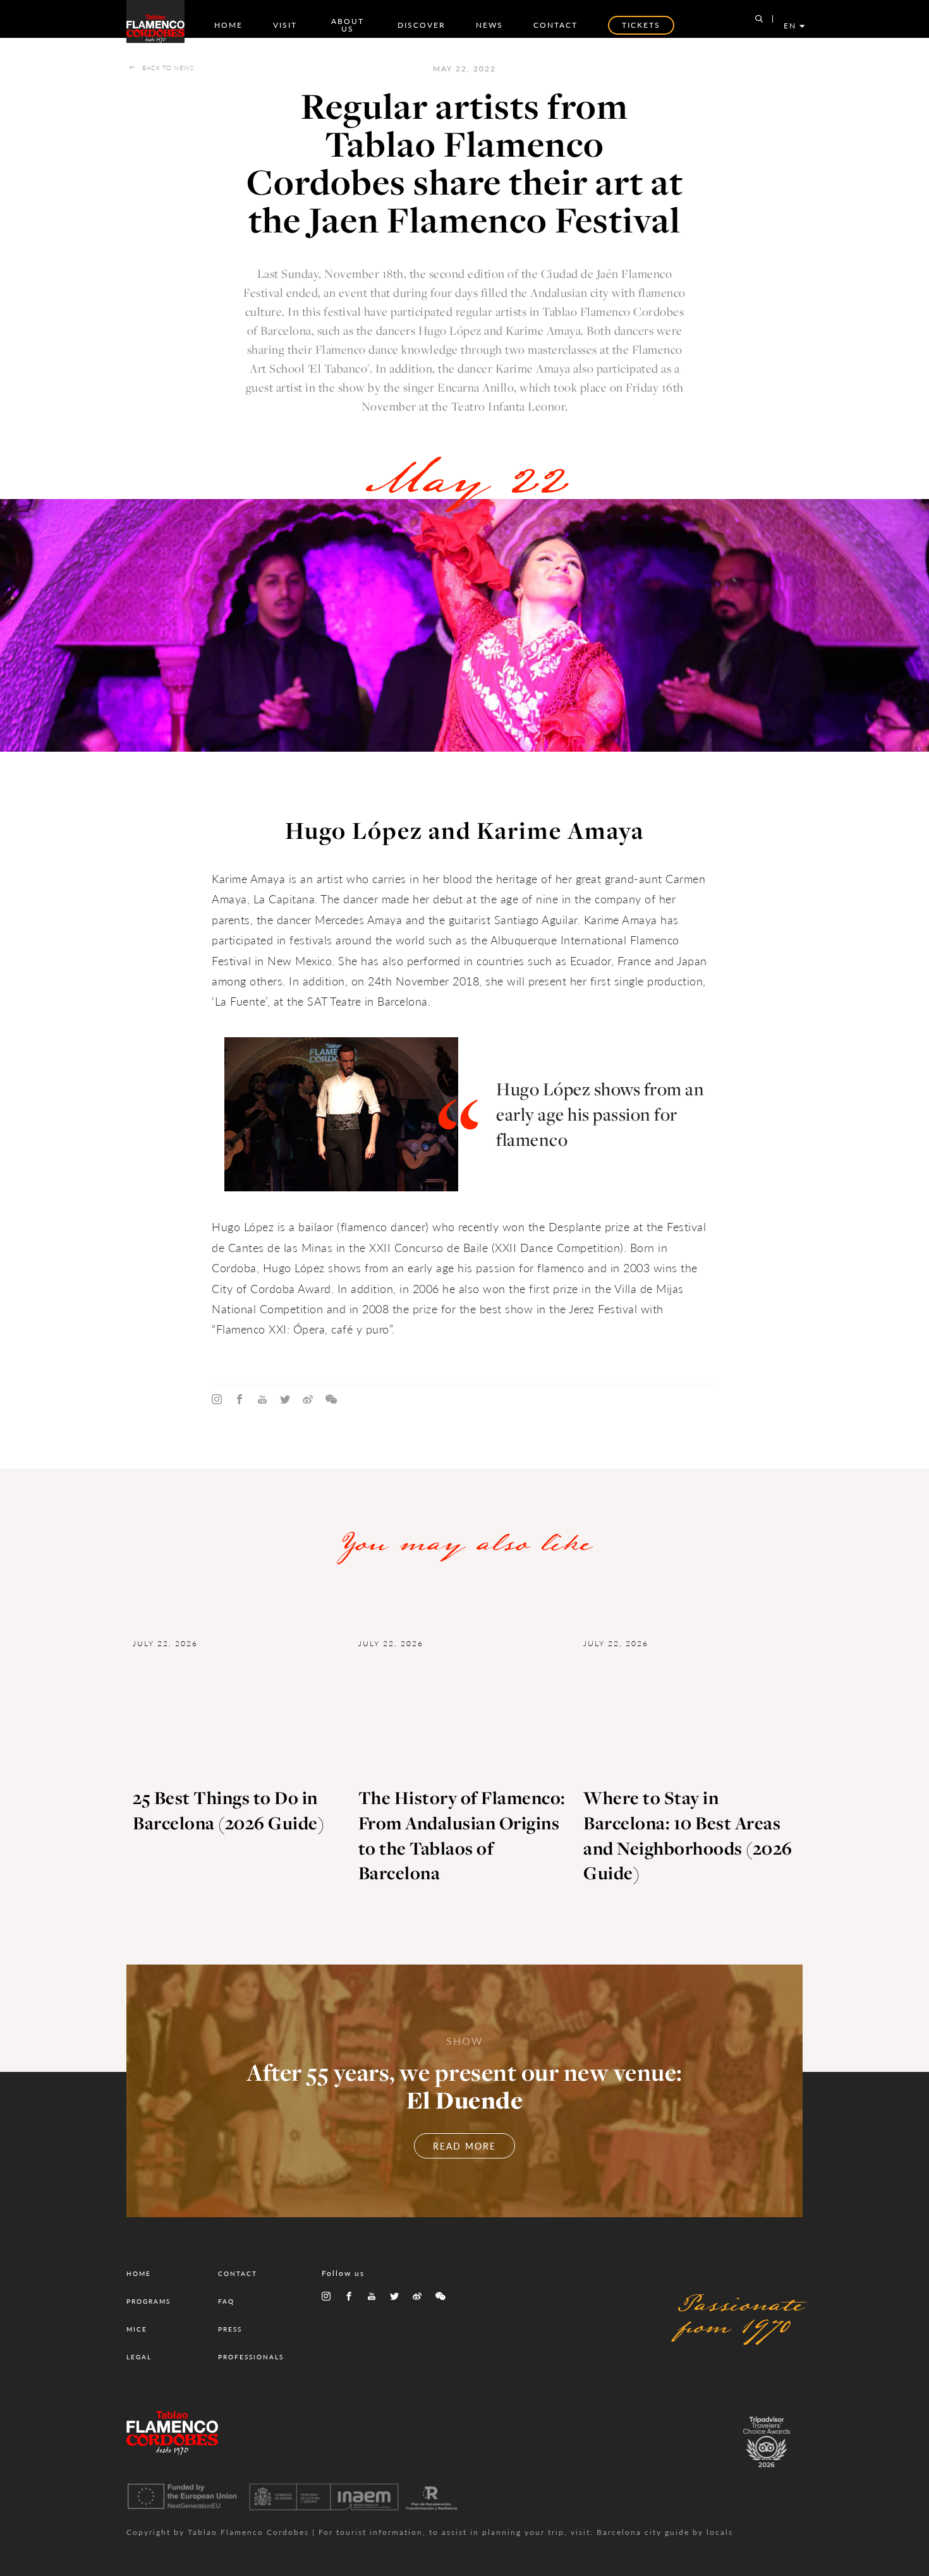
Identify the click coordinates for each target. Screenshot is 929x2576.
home (228, 25)
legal (139, 2357)
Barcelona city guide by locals (665, 2532)
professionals (251, 2357)
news (489, 25)
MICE (137, 2329)
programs (149, 2301)
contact (556, 25)
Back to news (168, 68)
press (230, 2329)
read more (464, 2146)
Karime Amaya (533, 368)
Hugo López (450, 330)
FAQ (226, 2301)
